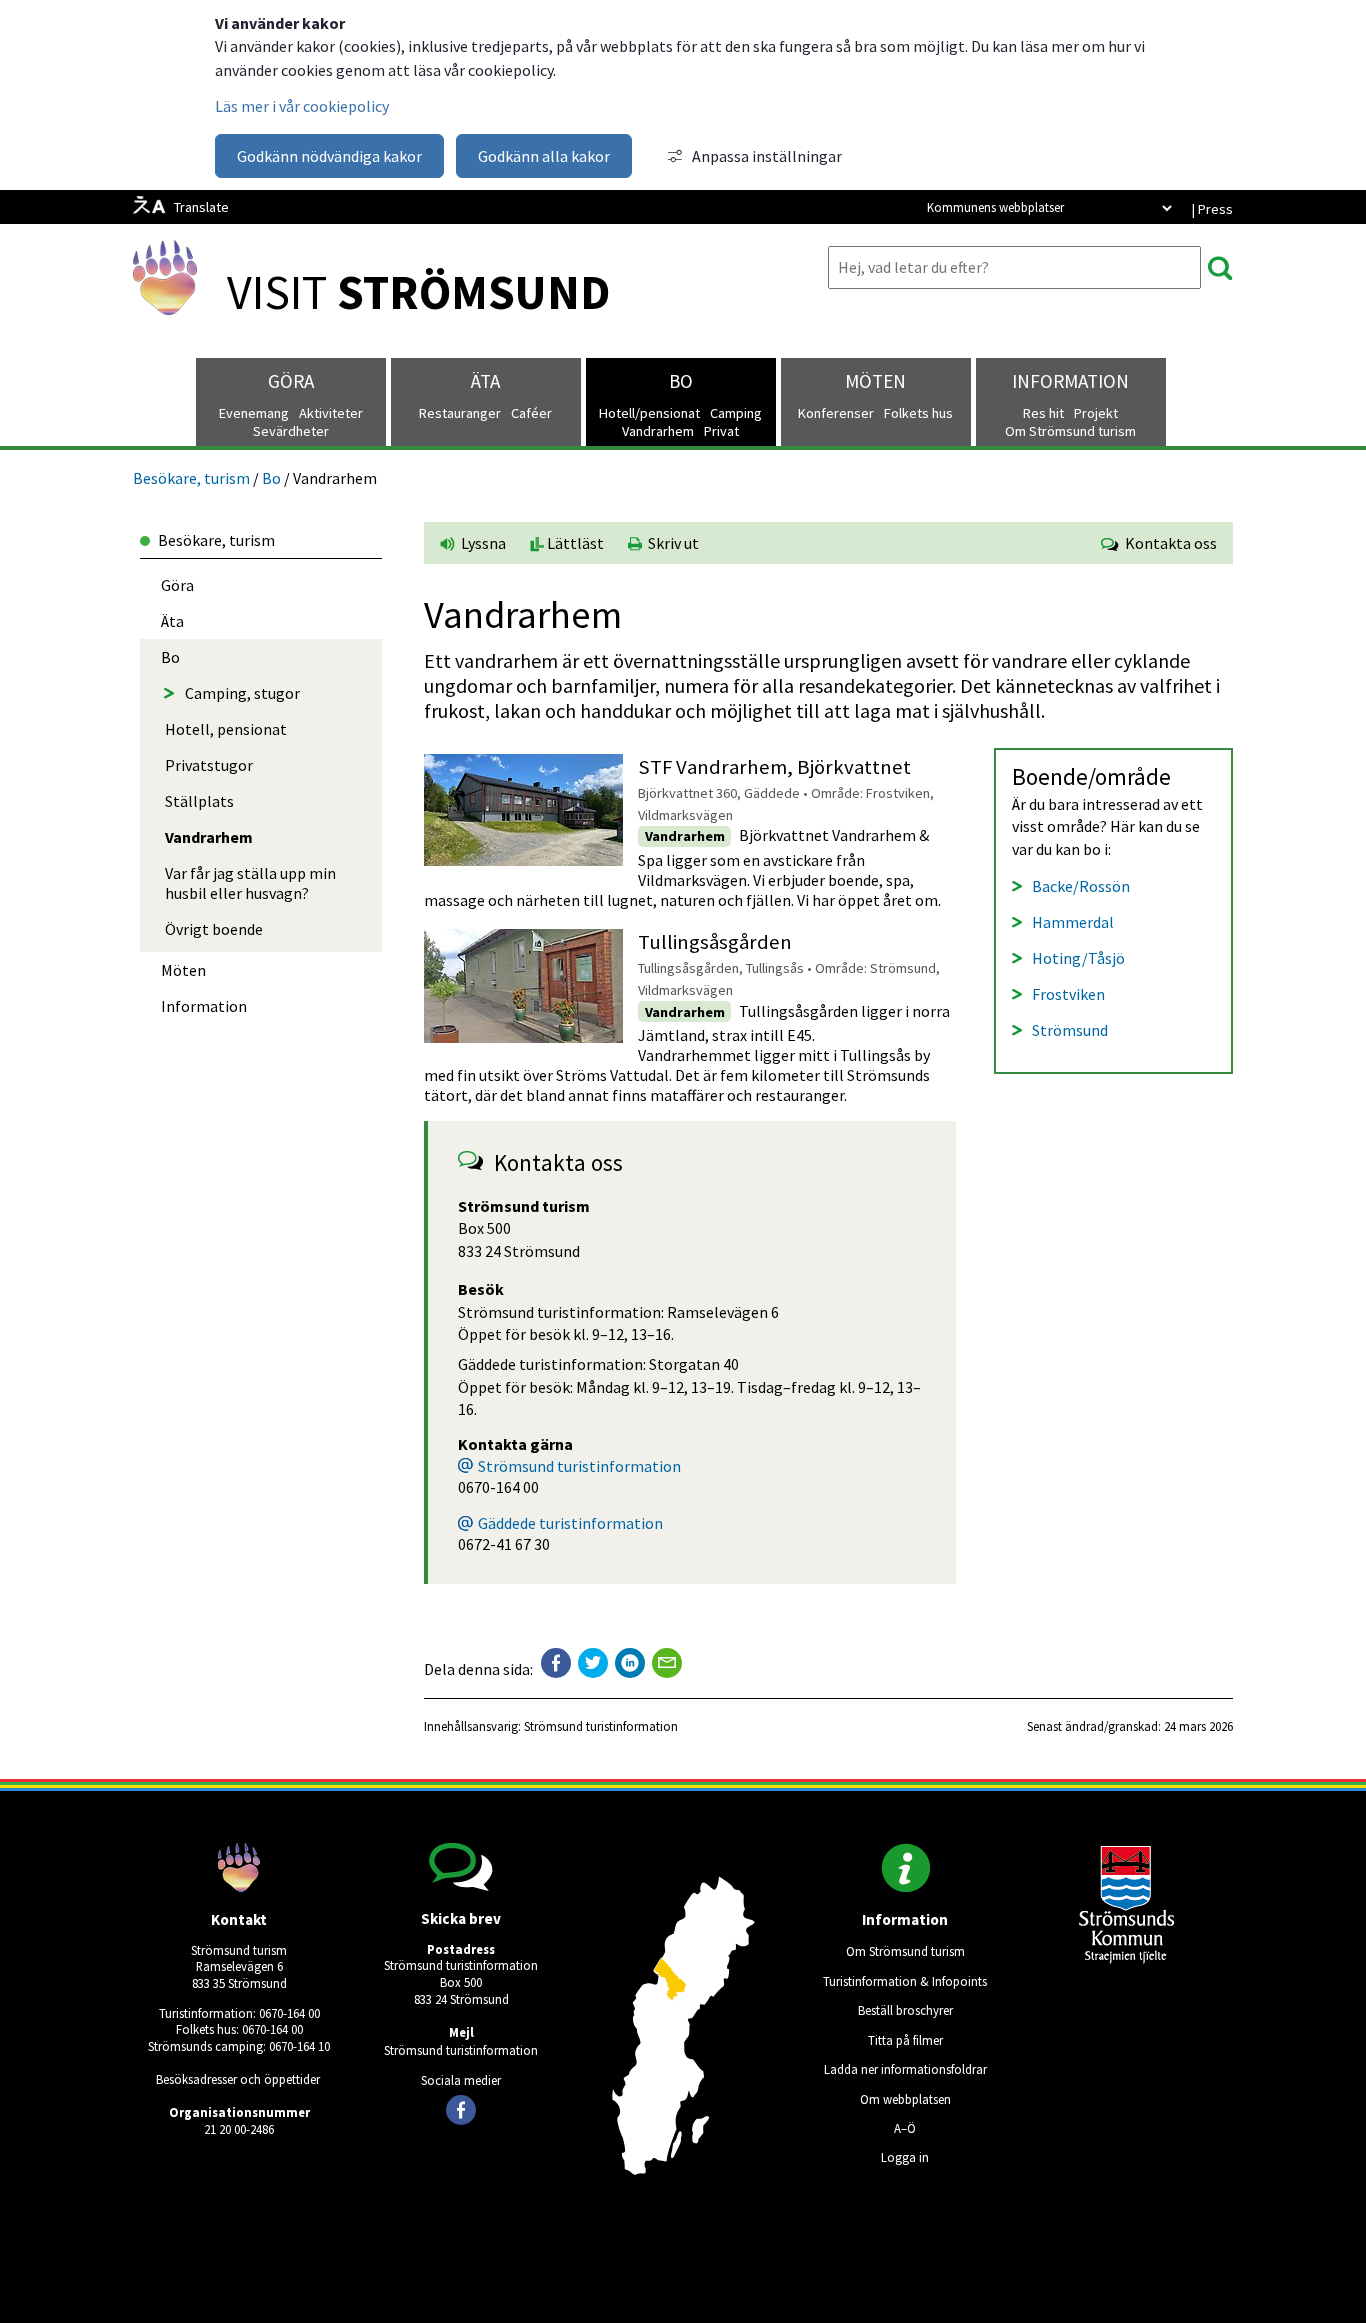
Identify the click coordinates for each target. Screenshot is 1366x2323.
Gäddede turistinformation (570, 1523)
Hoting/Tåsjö (1078, 958)
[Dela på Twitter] (593, 1663)
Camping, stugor (242, 693)
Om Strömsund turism (905, 1951)
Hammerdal (1073, 922)
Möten (875, 381)
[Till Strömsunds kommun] (1127, 1958)
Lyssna (482, 543)
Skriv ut (670, 543)
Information (1070, 381)
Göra (291, 381)
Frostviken (1068, 994)
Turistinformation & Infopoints (905, 1981)
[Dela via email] (667, 1663)
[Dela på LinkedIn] (630, 1663)
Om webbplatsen (905, 2099)
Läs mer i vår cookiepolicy (302, 106)
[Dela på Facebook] (556, 1663)
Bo (681, 381)
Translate (201, 207)
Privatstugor (209, 765)
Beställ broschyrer (905, 2010)
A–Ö (905, 2128)
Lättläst (574, 543)
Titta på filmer (905, 2040)
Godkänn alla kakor (544, 156)
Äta (485, 381)
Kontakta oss (1168, 543)
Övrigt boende (214, 929)
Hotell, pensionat (226, 729)
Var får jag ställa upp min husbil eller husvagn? (250, 883)
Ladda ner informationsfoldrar (905, 2069)
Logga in (905, 2157)
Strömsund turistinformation (579, 1466)
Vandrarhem (209, 837)
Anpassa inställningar (767, 156)
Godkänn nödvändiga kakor (329, 156)
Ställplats (199, 801)
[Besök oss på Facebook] (461, 2110)
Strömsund (1070, 1030)
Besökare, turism (191, 478)
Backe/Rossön (1081, 886)
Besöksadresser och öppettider (238, 2079)
